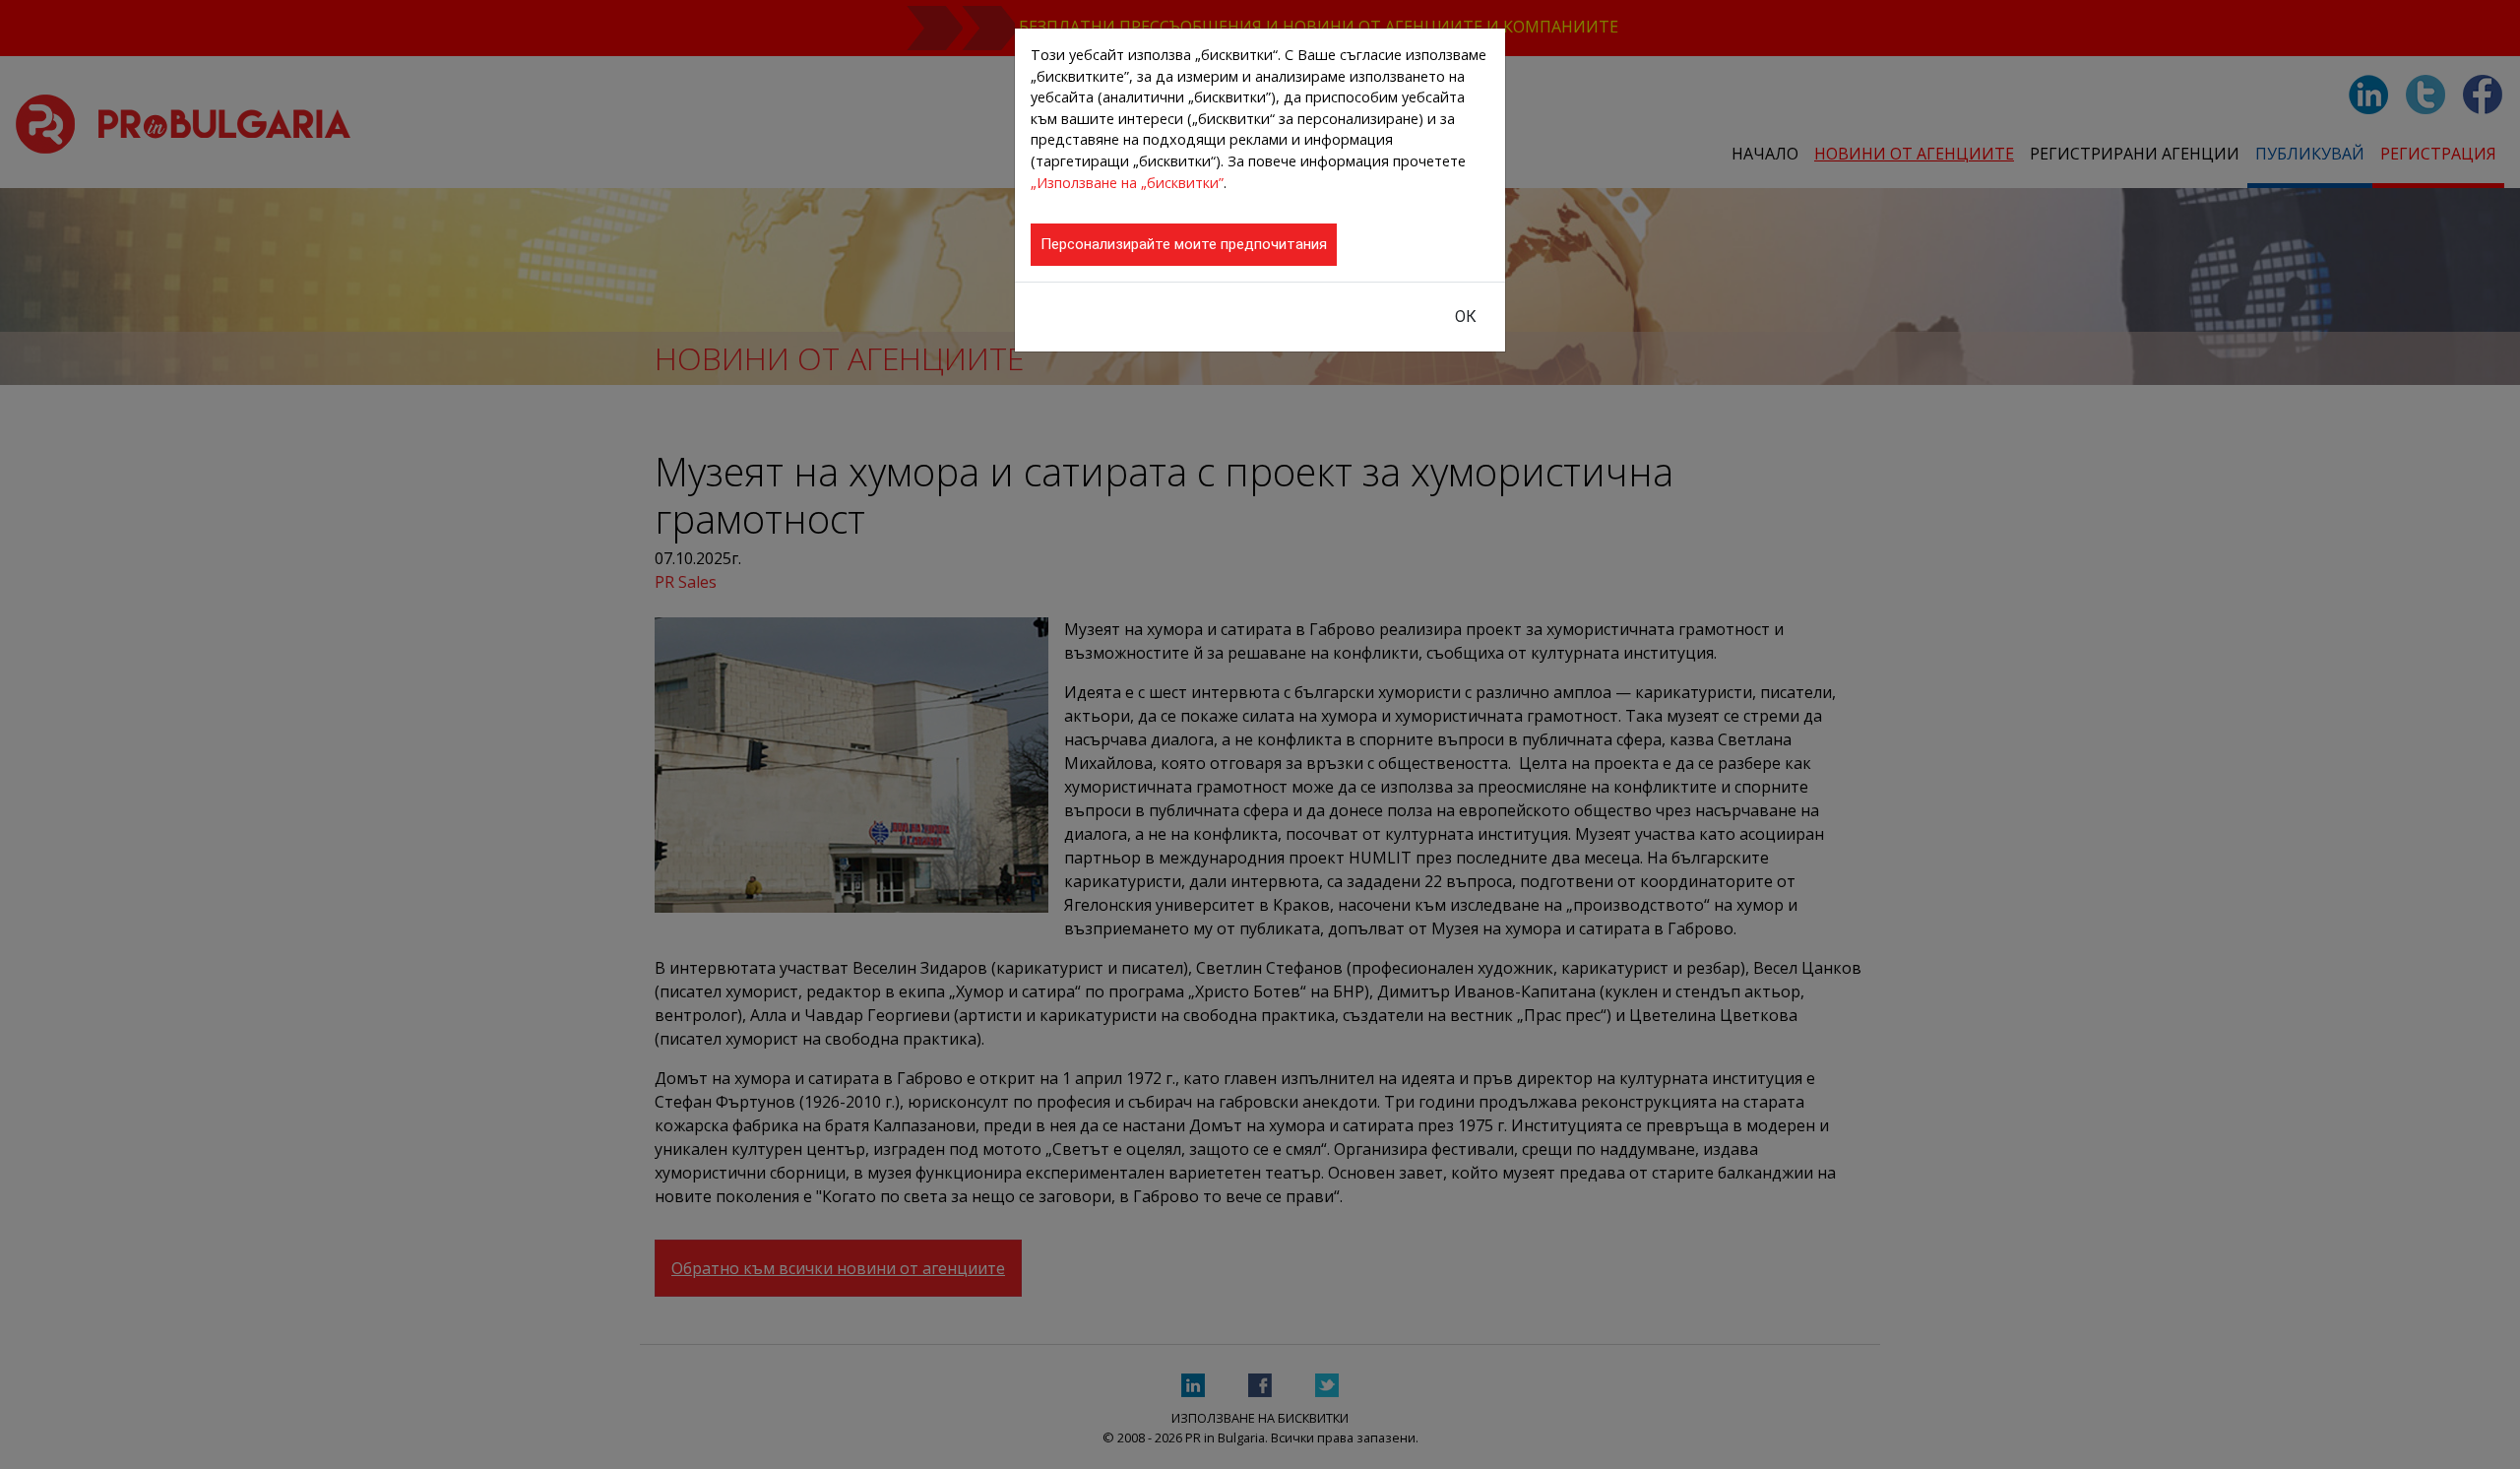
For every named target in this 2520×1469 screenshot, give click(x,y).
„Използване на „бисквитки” (1127, 183)
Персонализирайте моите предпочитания (1184, 244)
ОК (1466, 317)
